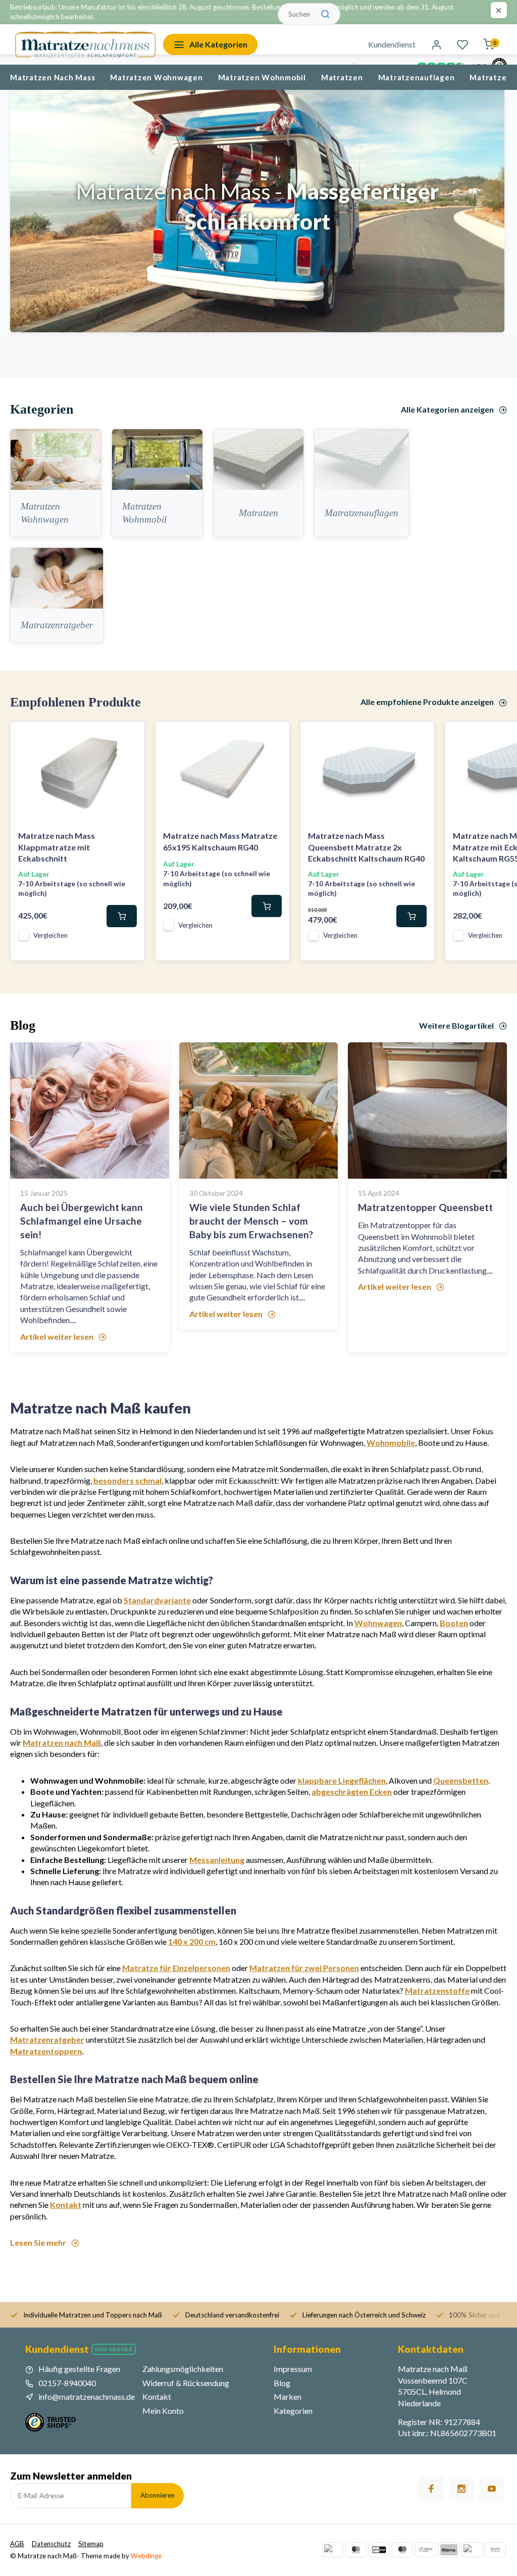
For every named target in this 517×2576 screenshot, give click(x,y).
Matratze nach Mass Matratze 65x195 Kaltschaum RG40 (220, 841)
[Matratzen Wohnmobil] (157, 460)
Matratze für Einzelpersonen (176, 1968)
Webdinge (146, 2556)
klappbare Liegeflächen (342, 1780)
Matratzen (342, 77)
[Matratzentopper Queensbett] (427, 1110)
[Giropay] (379, 2550)
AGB (17, 2544)
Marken (288, 2396)
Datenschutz (51, 2544)
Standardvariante (157, 1600)
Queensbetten (461, 1780)
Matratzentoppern (46, 2051)
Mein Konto (163, 2411)
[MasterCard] (356, 2550)
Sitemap (91, 2544)
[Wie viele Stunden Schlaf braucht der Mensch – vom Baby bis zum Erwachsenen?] (259, 1110)
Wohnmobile (391, 1443)
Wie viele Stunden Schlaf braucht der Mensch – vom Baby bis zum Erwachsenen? (251, 1221)
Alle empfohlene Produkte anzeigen (427, 702)
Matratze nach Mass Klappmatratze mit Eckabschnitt (57, 847)
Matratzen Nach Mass (53, 77)
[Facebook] (431, 2489)
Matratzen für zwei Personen (304, 1968)
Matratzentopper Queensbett (425, 1207)
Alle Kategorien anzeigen (447, 409)
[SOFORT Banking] (426, 2550)
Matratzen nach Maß (62, 1742)
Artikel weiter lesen (57, 1336)
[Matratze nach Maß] (85, 44)
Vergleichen (50, 935)
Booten (454, 1623)
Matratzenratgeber (57, 625)
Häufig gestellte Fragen (79, 2369)
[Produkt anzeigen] (122, 916)
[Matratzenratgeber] (57, 578)
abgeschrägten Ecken (352, 1791)
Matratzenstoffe (437, 1990)
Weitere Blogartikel (456, 1025)
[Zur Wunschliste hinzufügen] (129, 737)
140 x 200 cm (192, 1941)
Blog (282, 2383)
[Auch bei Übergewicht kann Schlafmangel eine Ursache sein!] (90, 1110)
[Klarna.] (449, 2550)
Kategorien (293, 2411)
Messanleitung (217, 1860)
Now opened (114, 2349)
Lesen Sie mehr (38, 2242)
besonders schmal (127, 1480)
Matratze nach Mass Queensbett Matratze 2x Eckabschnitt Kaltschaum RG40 (366, 847)
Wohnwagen (378, 1623)
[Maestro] (402, 2550)
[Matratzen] (259, 460)
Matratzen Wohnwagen (156, 77)
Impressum (293, 2369)
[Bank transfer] (495, 2550)
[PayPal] (333, 2550)
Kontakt (66, 2205)
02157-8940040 (67, 2383)
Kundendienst (392, 44)
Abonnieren (158, 2495)
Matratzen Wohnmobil (262, 77)
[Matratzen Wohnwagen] (56, 460)
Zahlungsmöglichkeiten (183, 2369)
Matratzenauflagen (417, 77)
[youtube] (492, 2489)
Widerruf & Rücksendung (186, 2383)
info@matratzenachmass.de (87, 2396)
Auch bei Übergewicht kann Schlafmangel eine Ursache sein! (82, 1221)
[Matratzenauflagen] (361, 460)
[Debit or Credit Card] (472, 2550)
